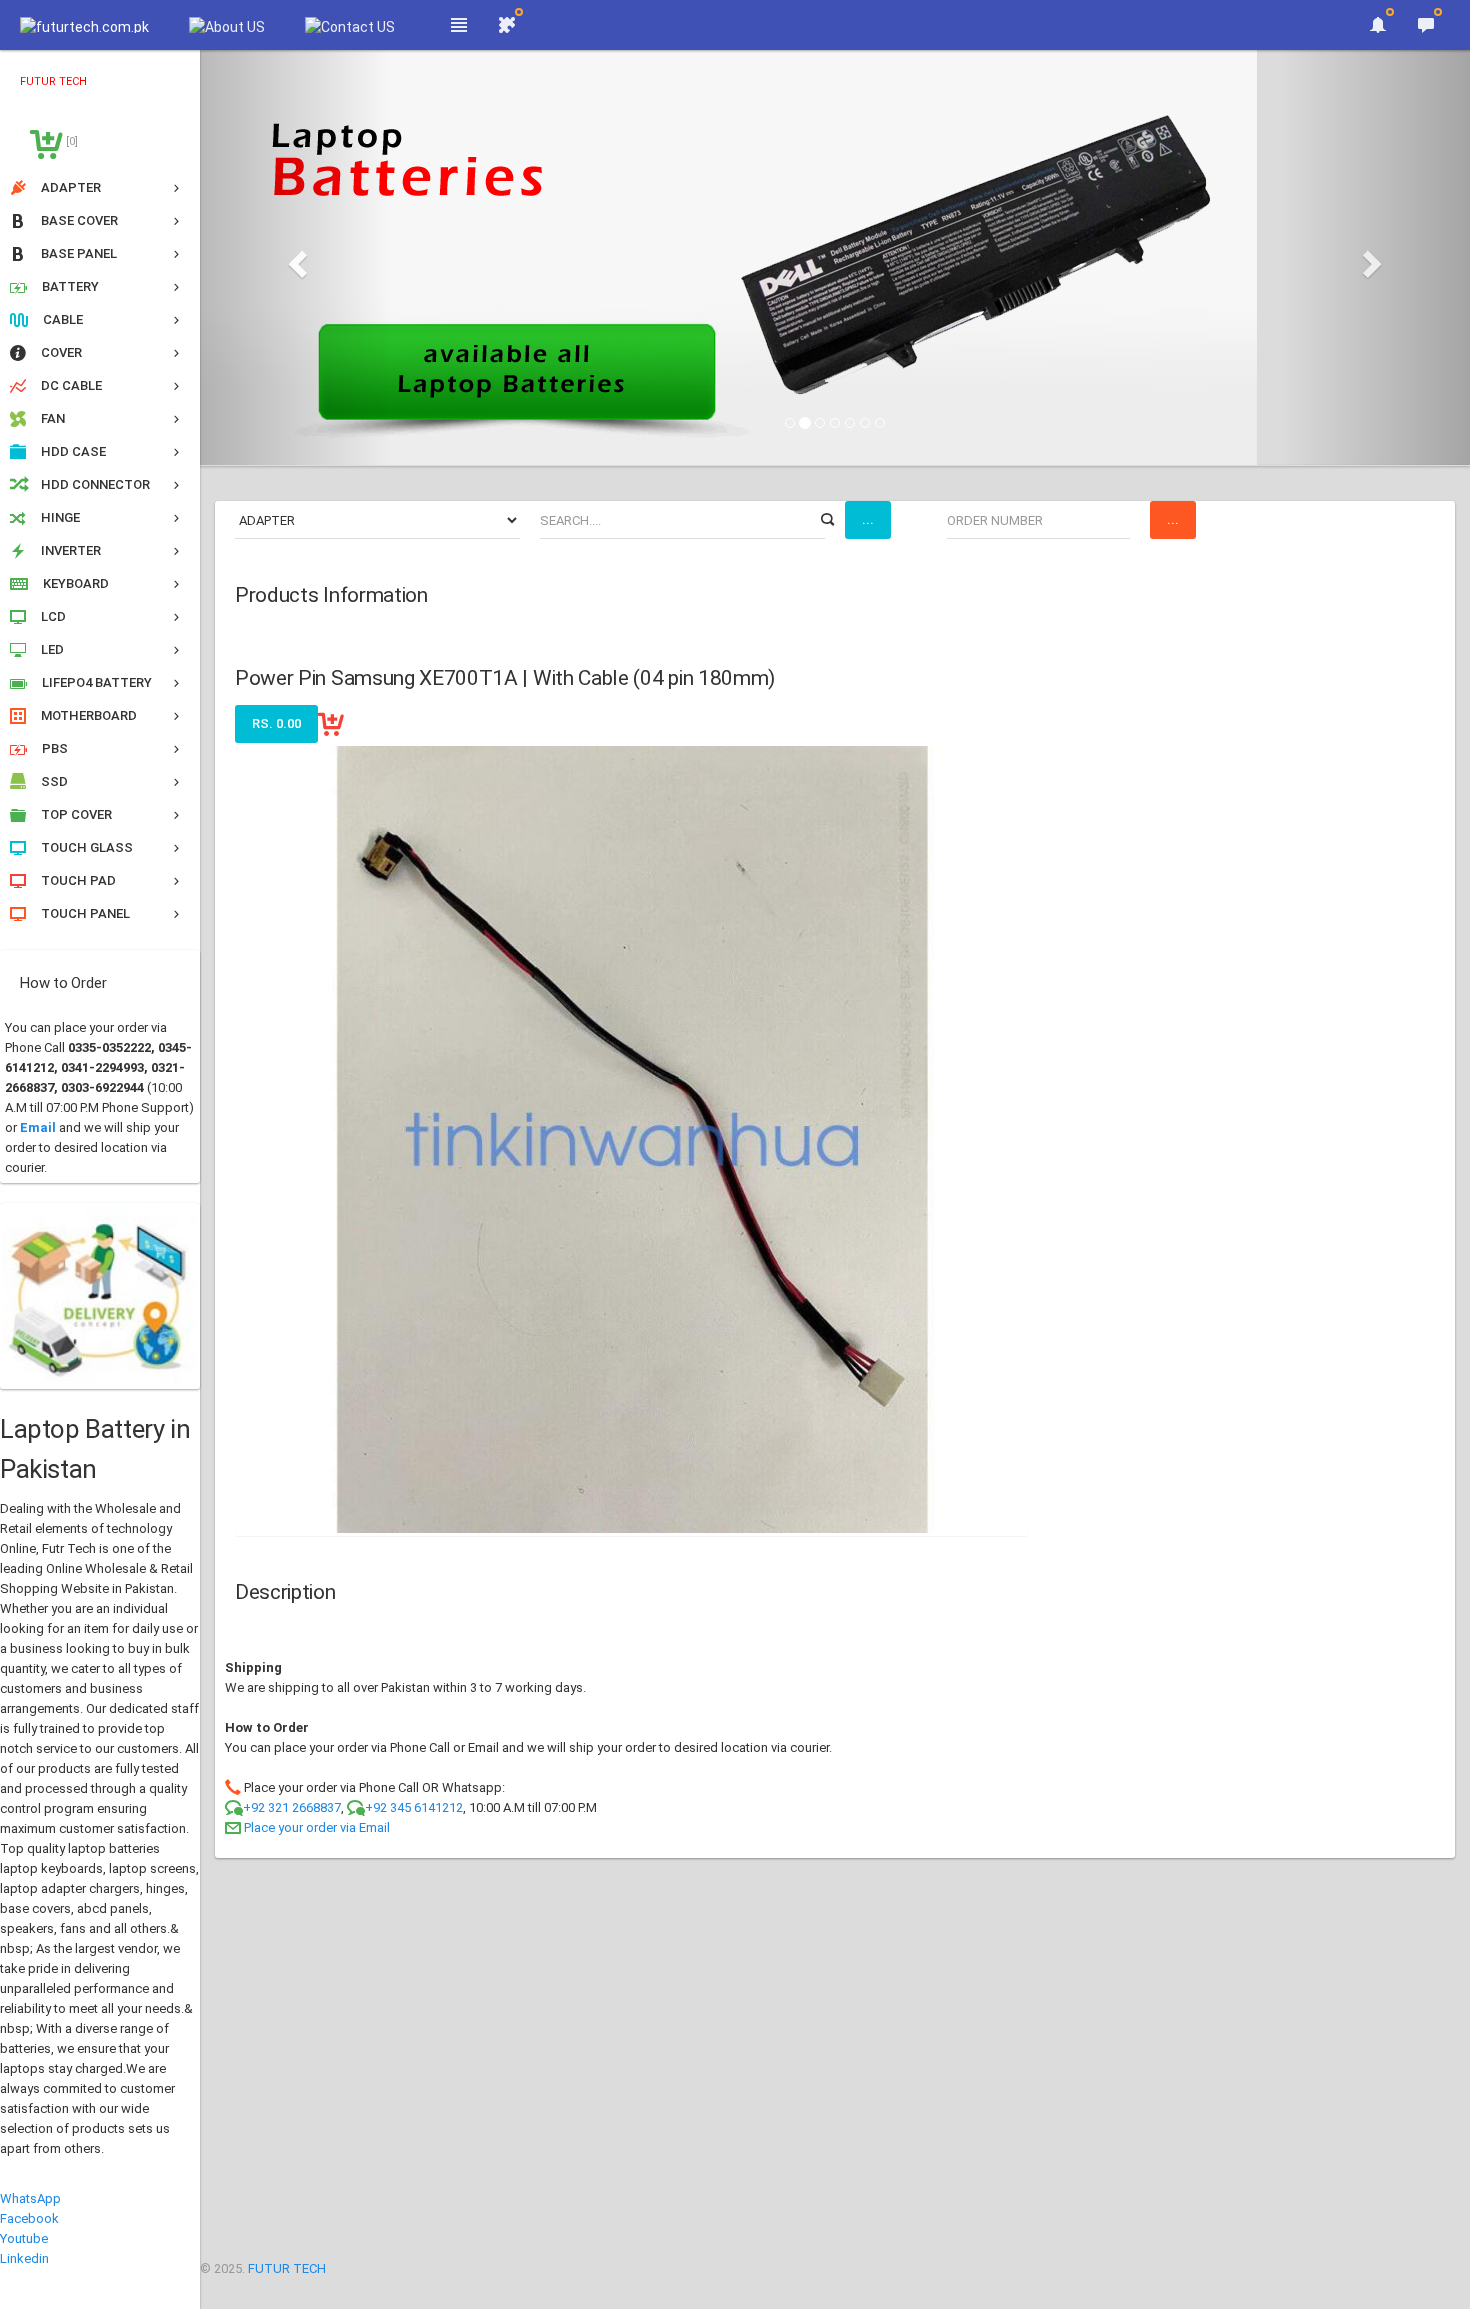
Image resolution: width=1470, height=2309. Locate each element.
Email (38, 1127)
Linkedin (24, 2258)
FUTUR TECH (287, 2268)
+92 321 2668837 (292, 1807)
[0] (70, 141)
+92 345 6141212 (414, 1807)
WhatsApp (30, 2198)
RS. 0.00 (276, 723)
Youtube (24, 2238)
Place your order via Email (317, 1827)
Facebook (29, 2218)
